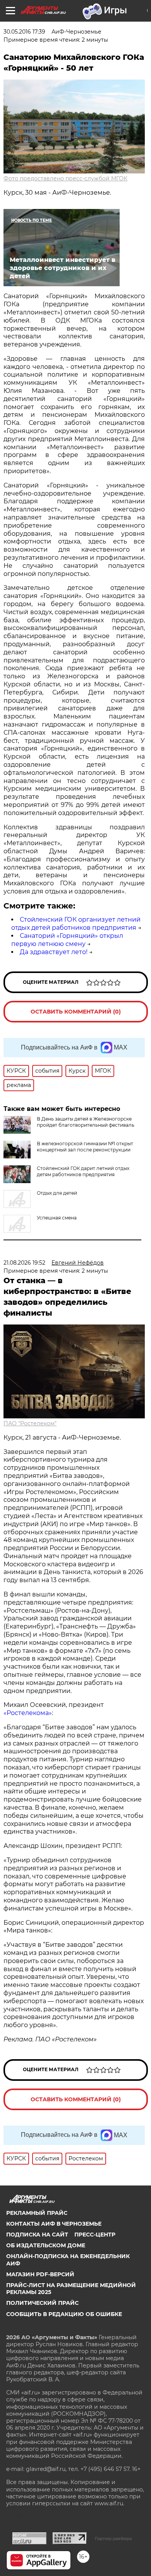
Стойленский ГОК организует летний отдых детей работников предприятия (76, 924)
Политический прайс (42, 2303)
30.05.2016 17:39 (24, 32)
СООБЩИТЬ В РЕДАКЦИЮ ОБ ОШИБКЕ (64, 2314)
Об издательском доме (46, 2245)
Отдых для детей (57, 1193)
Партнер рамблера (113, 2539)
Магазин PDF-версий (40, 2274)
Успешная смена (57, 1218)
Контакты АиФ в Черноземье (54, 2224)
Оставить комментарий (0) (76, 1012)
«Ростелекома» (28, 1713)
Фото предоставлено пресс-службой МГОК (65, 178)
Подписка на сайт (37, 2235)
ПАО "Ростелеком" (30, 1423)
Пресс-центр (95, 2235)
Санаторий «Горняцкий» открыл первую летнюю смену (67, 940)
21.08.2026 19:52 (24, 1263)
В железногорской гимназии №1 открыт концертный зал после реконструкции (85, 1147)
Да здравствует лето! (54, 952)
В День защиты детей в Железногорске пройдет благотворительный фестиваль (86, 1122)
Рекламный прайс (37, 2213)
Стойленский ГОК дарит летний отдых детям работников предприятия (83, 1171)
